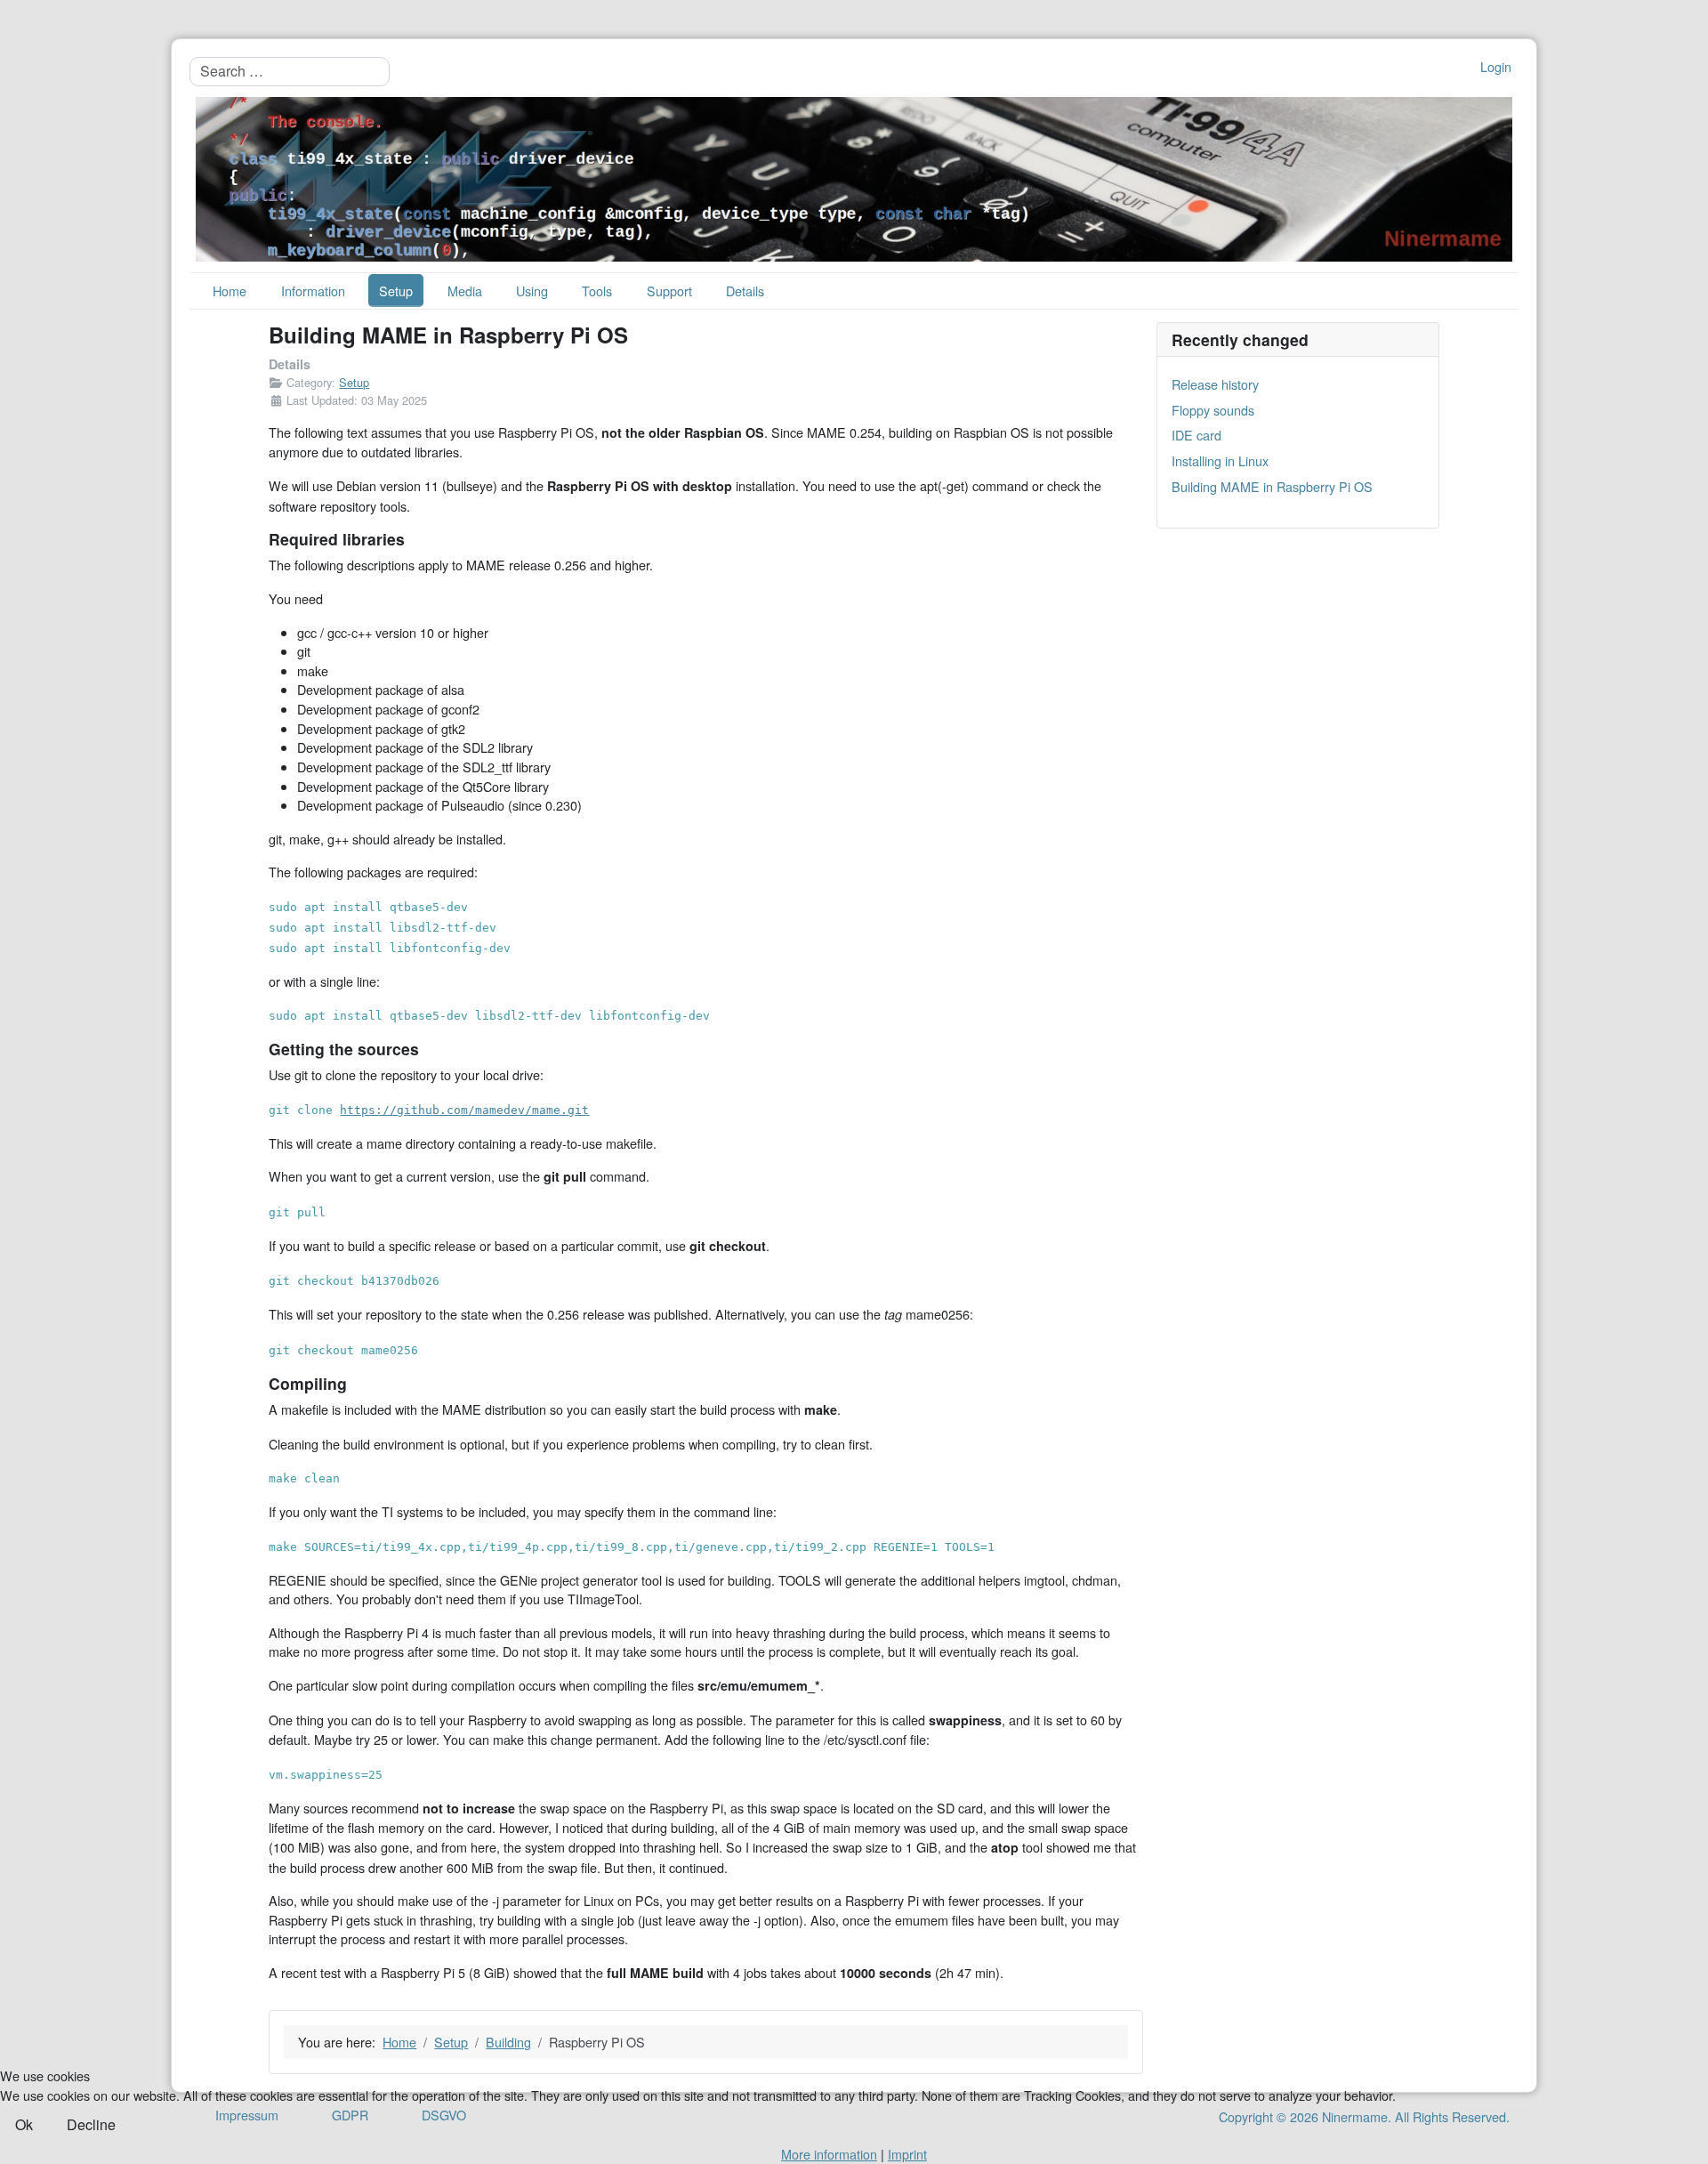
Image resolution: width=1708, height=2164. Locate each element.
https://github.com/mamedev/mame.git (464, 1110)
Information (313, 291)
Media (465, 291)
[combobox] (290, 71)
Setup (396, 291)
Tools (597, 291)
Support (669, 291)
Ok (24, 2124)
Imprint (907, 2154)
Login (1496, 66)
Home (230, 291)
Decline (91, 2124)
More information (829, 2154)
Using (532, 291)
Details (745, 291)
